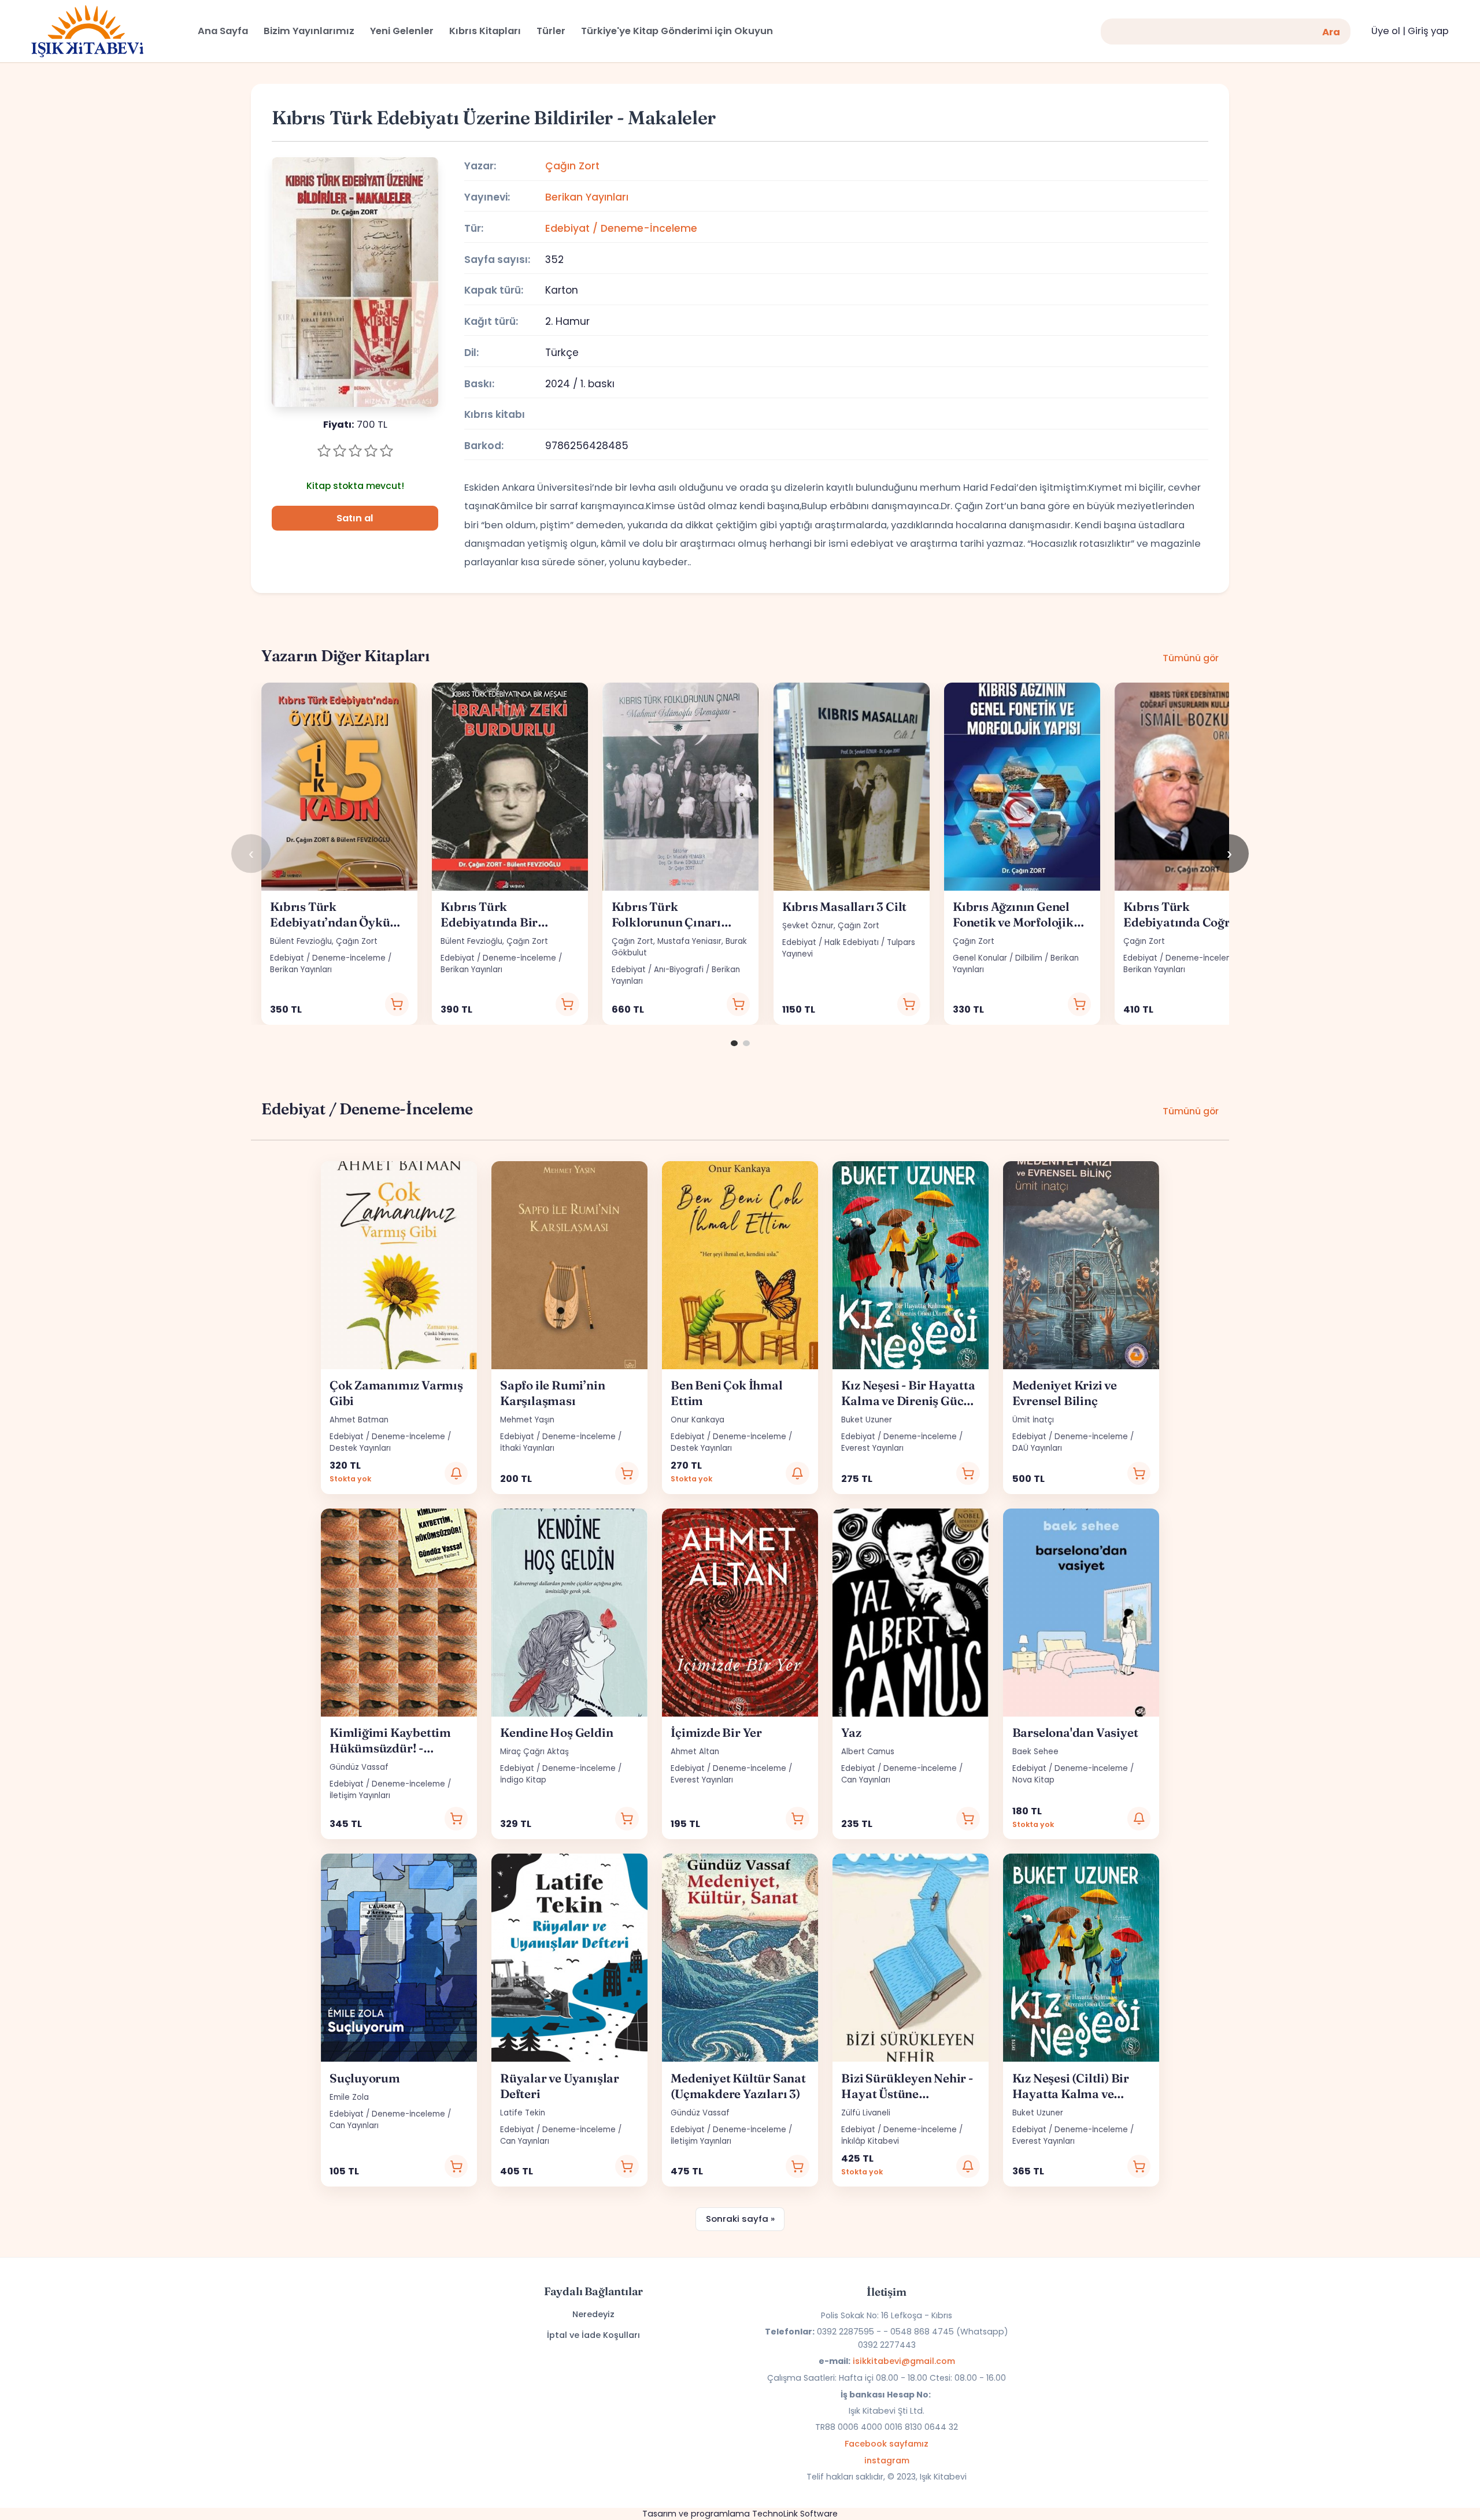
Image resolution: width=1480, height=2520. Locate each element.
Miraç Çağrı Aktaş (534, 1752)
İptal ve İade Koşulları (593, 2335)
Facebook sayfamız (887, 2444)
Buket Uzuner (867, 1420)
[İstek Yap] (456, 1474)
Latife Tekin (523, 2113)
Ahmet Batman (359, 1420)
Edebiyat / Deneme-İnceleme (621, 228)
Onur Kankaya (698, 1420)
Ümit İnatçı (1033, 1420)
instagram (887, 2460)
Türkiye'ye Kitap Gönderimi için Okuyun (677, 31)
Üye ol (1386, 31)
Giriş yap (1428, 31)
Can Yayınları (866, 1780)
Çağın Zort (572, 166)
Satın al (355, 518)
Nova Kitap (1033, 1780)
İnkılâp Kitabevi (870, 2141)
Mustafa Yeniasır (689, 941)
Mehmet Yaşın (527, 1420)
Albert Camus (868, 1752)
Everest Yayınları (872, 1448)
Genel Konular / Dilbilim (998, 958)
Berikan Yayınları (587, 197)
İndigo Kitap (523, 1780)
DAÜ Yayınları (1037, 1448)
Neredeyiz (593, 2314)
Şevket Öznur (808, 926)
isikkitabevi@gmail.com (904, 2361)
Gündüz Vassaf (359, 1767)
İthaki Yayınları (527, 1448)
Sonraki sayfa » (740, 2219)
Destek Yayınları (360, 1448)
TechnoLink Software (795, 2514)
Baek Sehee (1035, 1752)
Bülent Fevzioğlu (301, 941)
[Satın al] (397, 1004)
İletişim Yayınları (360, 1795)
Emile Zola (349, 2097)
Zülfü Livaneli (866, 2113)
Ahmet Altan (695, 1752)
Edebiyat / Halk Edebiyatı (830, 942)
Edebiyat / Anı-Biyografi (658, 970)
